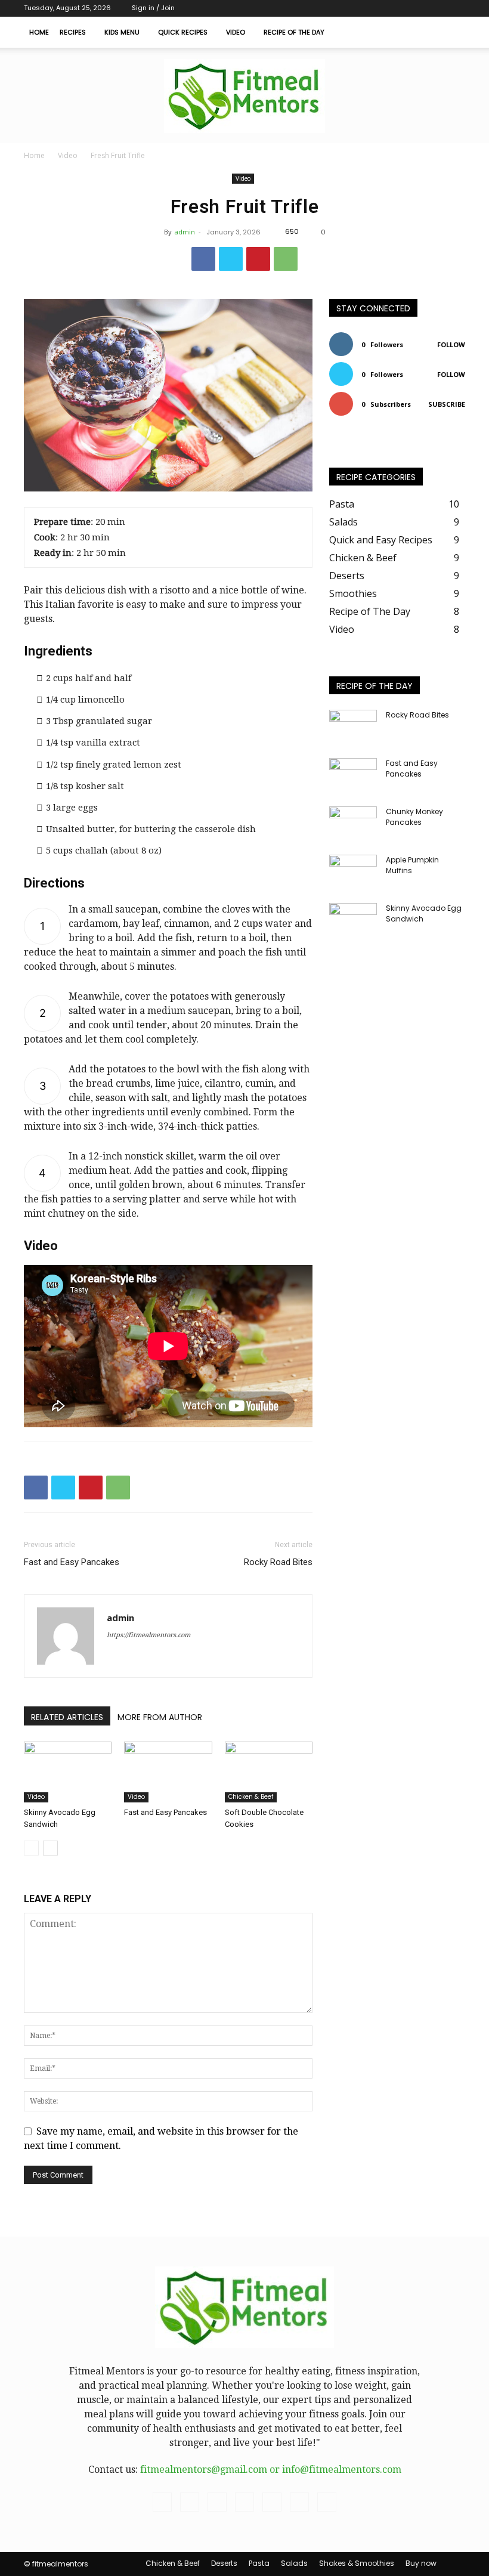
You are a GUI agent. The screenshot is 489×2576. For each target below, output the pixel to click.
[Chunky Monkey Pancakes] (353, 823)
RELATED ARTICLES (67, 1717)
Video (236, 32)
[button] (451, 32)
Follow (451, 344)
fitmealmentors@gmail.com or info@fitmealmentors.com (271, 2470)
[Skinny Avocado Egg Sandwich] (68, 1772)
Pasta (259, 2563)
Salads (294, 2563)
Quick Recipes (183, 32)
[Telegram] (377, 8)
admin (185, 232)
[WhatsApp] (286, 259)
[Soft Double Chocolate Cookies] (269, 1772)
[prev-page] (31, 1848)
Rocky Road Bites (278, 1562)
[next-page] (50, 1848)
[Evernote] (338, 8)
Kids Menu (122, 32)
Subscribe (447, 404)
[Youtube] (456, 8)
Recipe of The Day (294, 32)
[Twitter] (397, 8)
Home (39, 32)
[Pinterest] (258, 259)
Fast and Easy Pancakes (72, 1562)
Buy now (421, 2563)
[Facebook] (358, 8)
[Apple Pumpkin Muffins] (353, 871)
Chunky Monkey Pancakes (414, 817)
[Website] (437, 8)
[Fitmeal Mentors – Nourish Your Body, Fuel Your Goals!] (244, 96)
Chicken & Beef (251, 1797)
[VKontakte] (417, 8)
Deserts (224, 2563)
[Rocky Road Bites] (353, 726)
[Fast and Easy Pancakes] (168, 1772)
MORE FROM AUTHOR (160, 1717)
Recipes (73, 32)
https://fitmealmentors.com (148, 1635)
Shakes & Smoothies (357, 2563)
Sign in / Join (153, 8)
